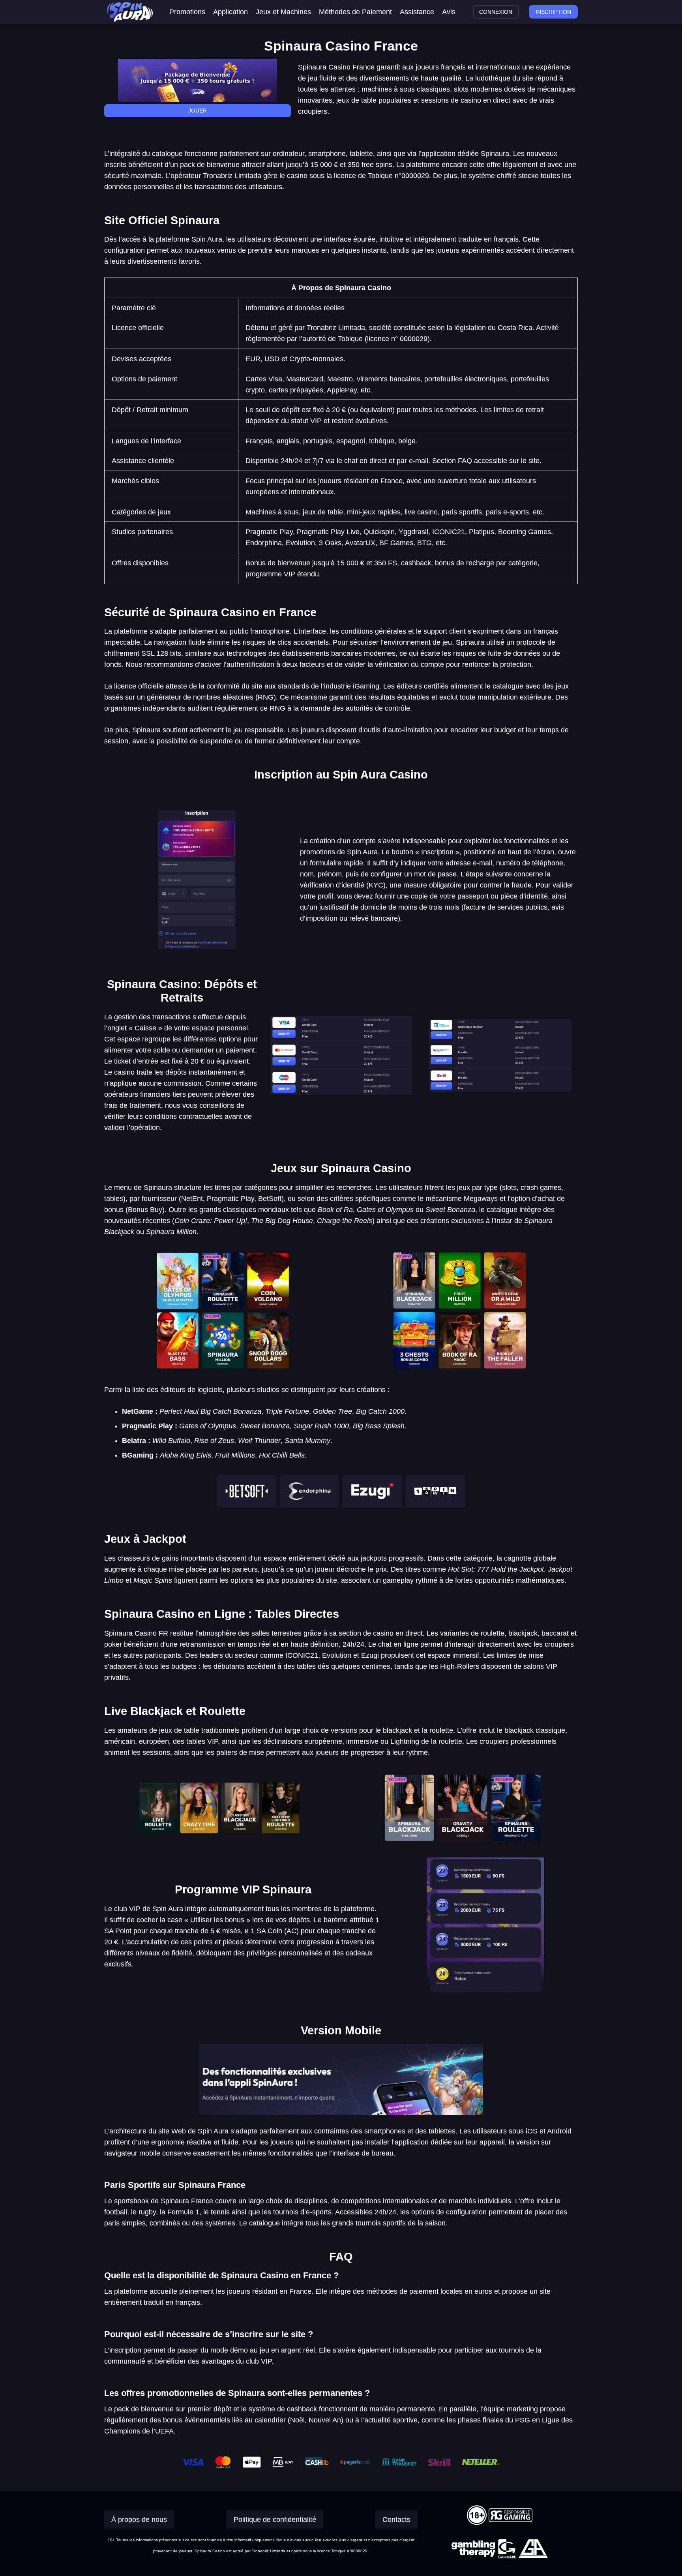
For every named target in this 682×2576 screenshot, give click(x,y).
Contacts (396, 2520)
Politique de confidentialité (275, 2520)
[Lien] (130, 12)
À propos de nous (139, 2520)
